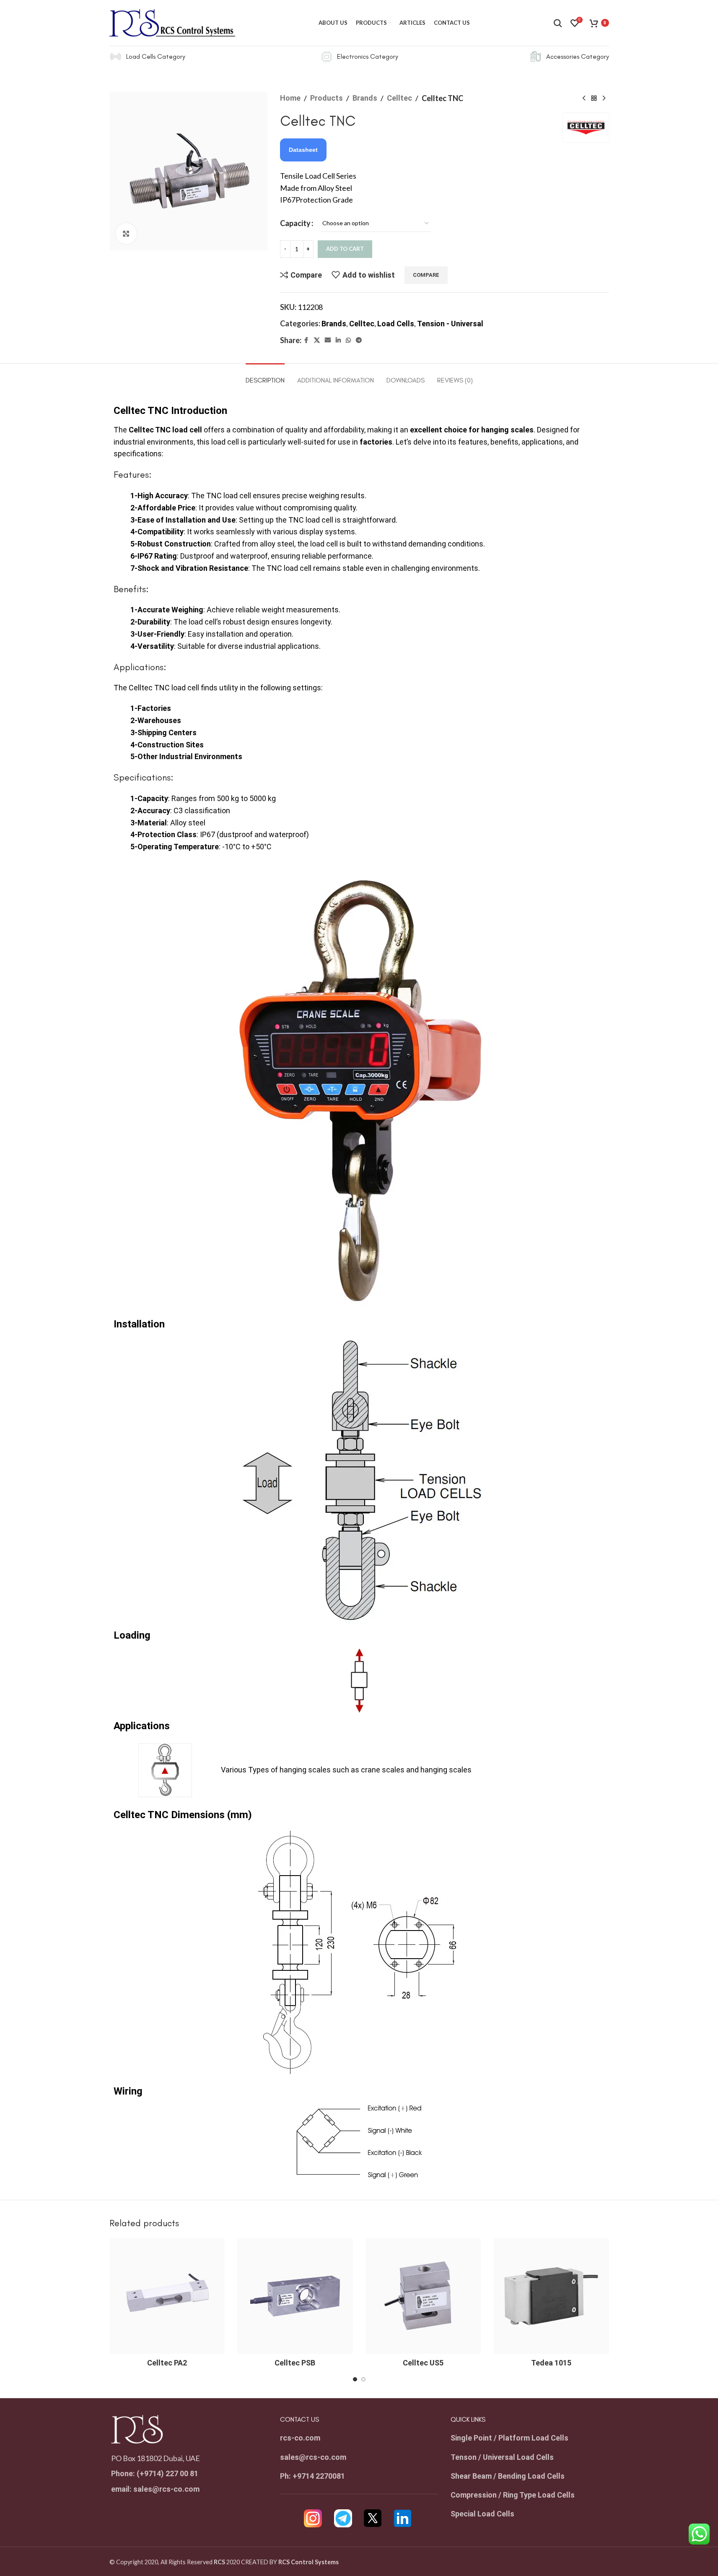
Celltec (399, 98)
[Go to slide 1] (355, 2379)
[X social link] (317, 340)
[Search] (558, 23)
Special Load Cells (482, 2514)
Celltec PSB (295, 2363)
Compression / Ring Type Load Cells (513, 2495)
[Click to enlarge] (126, 234)
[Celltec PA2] (167, 2296)
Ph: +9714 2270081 (312, 2476)
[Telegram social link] (359, 340)
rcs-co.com (300, 2438)
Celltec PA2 (167, 2363)
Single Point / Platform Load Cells (509, 2438)
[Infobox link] (147, 57)
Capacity (295, 223)
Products (327, 98)
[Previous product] (584, 98)
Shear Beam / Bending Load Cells (508, 2476)
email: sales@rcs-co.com (155, 2489)
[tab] (265, 376)
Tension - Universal (450, 324)
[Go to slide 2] (363, 2379)
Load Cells (396, 324)
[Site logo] (172, 22)
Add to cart (345, 249)
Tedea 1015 (551, 2363)
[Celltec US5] (423, 2296)
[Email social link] (328, 340)
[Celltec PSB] (295, 2296)
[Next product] (604, 98)
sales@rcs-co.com (313, 2457)
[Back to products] (594, 98)
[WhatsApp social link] (348, 340)
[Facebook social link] (306, 340)
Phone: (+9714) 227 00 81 (155, 2473)
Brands (365, 98)
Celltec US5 (423, 2363)
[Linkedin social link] (338, 340)
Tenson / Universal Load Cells (502, 2457)
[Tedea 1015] (551, 2296)
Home (290, 98)
